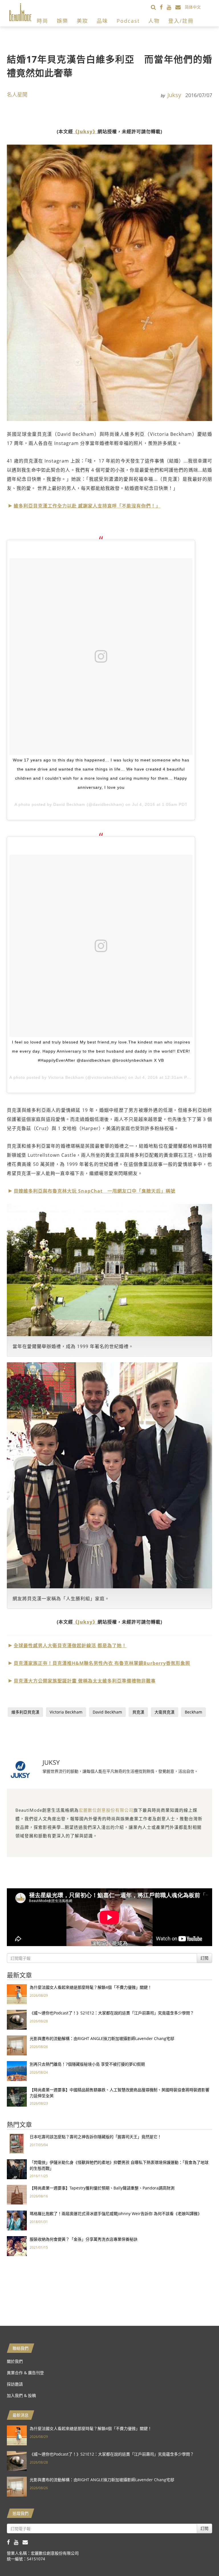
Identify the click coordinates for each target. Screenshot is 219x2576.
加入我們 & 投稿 (21, 2395)
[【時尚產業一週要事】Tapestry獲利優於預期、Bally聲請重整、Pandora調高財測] (17, 2194)
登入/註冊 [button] (181, 21)
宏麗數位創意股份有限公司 (106, 1810)
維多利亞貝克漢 (25, 1712)
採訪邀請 (15, 2384)
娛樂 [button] (62, 21)
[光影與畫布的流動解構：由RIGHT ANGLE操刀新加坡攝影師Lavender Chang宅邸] (17, 2045)
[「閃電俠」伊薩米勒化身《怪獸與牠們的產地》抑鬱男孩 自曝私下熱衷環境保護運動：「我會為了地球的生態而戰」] (17, 2169)
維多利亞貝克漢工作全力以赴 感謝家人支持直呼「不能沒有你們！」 (87, 506)
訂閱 (204, 1958)
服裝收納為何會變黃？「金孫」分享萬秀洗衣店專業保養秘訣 (84, 2239)
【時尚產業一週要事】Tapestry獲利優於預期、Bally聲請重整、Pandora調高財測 (102, 2188)
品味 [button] (102, 21)
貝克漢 (138, 1712)
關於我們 (15, 2361)
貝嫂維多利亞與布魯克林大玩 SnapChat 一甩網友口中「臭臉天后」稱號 (95, 1191)
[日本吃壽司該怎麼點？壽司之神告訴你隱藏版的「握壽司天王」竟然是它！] (17, 2143)
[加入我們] (180, 7)
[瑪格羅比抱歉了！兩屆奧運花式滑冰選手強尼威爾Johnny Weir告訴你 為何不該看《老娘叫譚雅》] (17, 2220)
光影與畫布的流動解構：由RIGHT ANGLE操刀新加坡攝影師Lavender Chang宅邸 (102, 2038)
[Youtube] (171, 7)
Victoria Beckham (66, 1712)
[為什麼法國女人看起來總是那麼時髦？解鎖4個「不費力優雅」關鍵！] (17, 1994)
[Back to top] (200, 2557)
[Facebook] (163, 7)
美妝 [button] (82, 21)
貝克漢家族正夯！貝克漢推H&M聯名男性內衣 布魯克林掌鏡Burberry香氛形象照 (102, 1663)
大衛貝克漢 (165, 1712)
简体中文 (193, 7)
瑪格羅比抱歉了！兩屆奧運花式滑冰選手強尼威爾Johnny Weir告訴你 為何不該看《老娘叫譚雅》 (116, 2214)
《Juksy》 (85, 132)
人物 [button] (154, 21)
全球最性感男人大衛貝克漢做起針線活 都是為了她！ (70, 1646)
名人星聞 (17, 95)
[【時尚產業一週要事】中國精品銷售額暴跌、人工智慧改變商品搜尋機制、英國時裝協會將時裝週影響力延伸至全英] (17, 2096)
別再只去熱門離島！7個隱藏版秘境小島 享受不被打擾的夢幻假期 (87, 2064)
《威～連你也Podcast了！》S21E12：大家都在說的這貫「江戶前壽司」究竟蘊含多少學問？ (112, 2013)
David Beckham (107, 1712)
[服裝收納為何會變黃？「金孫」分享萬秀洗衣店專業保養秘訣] (17, 2246)
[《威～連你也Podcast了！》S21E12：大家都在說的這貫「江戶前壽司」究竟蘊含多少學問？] (17, 2019)
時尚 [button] (42, 21)
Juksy (174, 95)
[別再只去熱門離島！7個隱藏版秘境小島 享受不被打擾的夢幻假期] (17, 2071)
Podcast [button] (128, 21)
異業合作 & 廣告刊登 (25, 2373)
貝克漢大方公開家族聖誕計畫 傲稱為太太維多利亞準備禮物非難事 (85, 1681)
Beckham (193, 1712)
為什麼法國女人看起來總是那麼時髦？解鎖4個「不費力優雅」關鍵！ (91, 1987)
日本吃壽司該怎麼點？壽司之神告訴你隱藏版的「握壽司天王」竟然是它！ (96, 2137)
